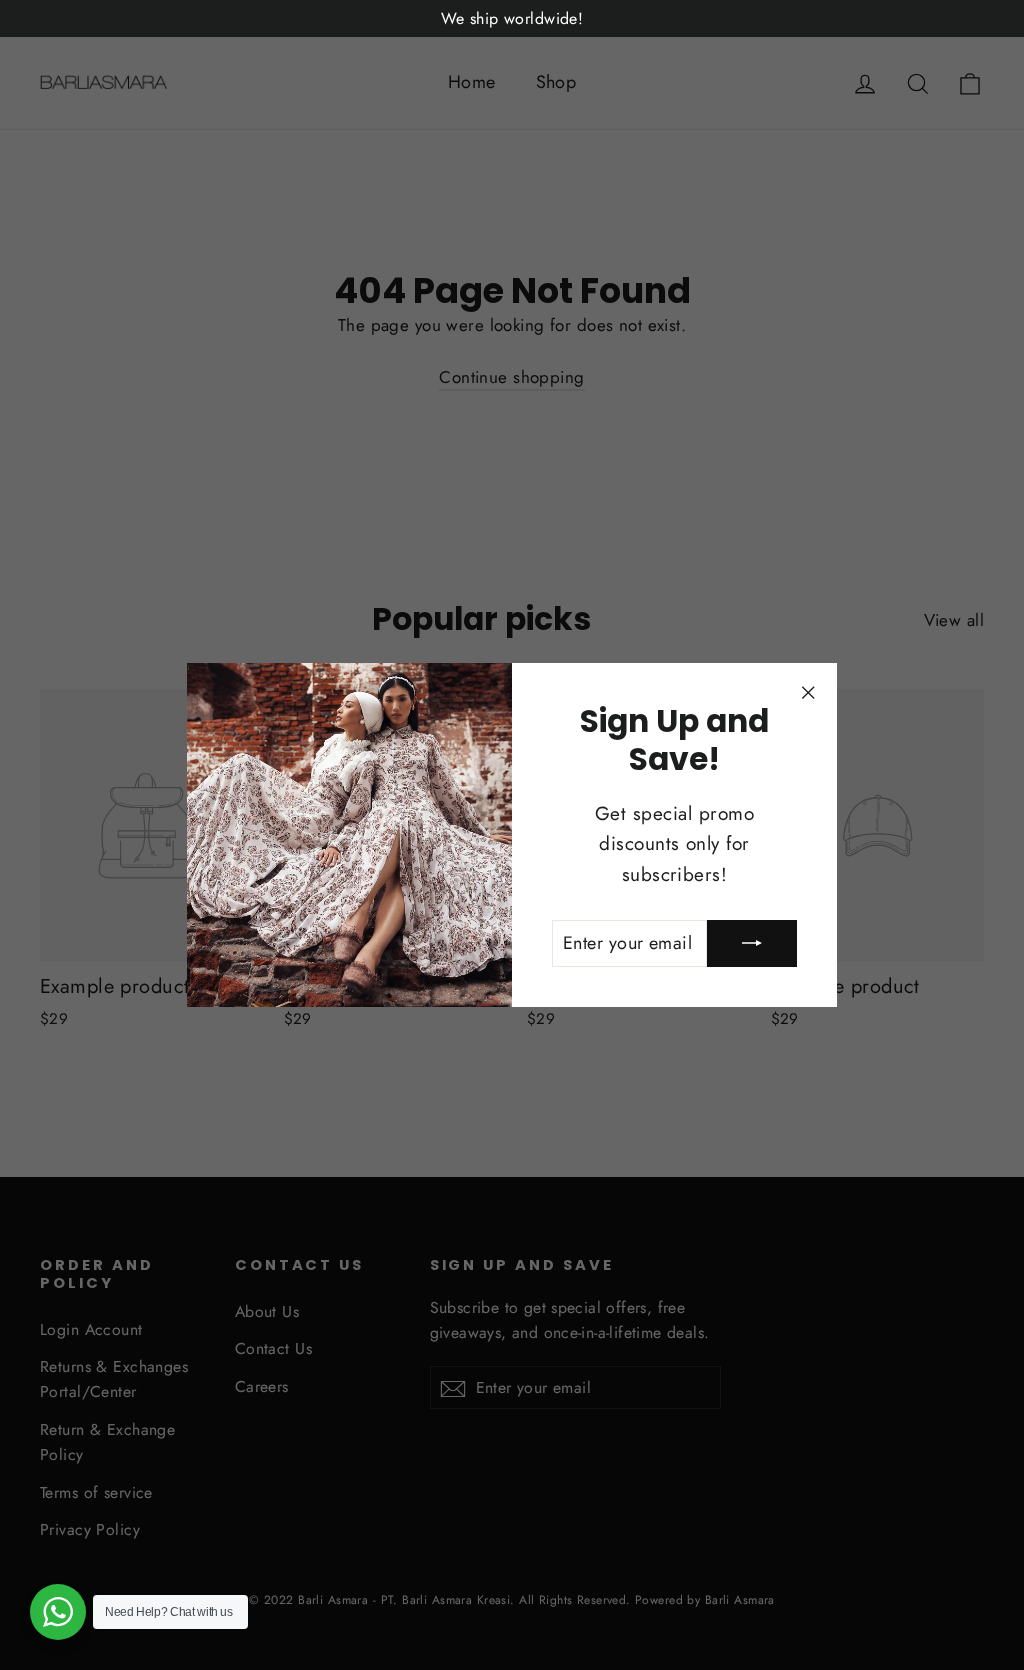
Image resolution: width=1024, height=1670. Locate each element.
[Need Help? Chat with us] (58, 1612)
